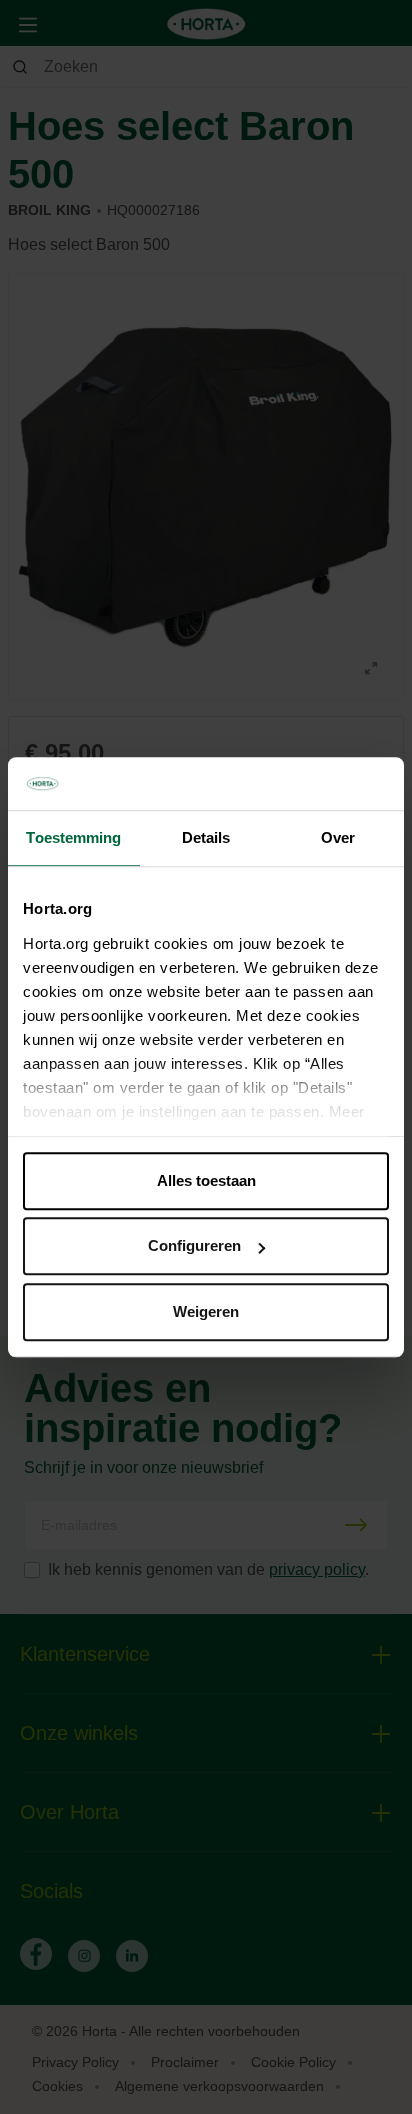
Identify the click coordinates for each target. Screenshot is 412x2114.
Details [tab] (206, 837)
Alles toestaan (206, 1180)
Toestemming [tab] (73, 837)
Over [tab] (338, 837)
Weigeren (206, 1311)
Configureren (194, 1245)
